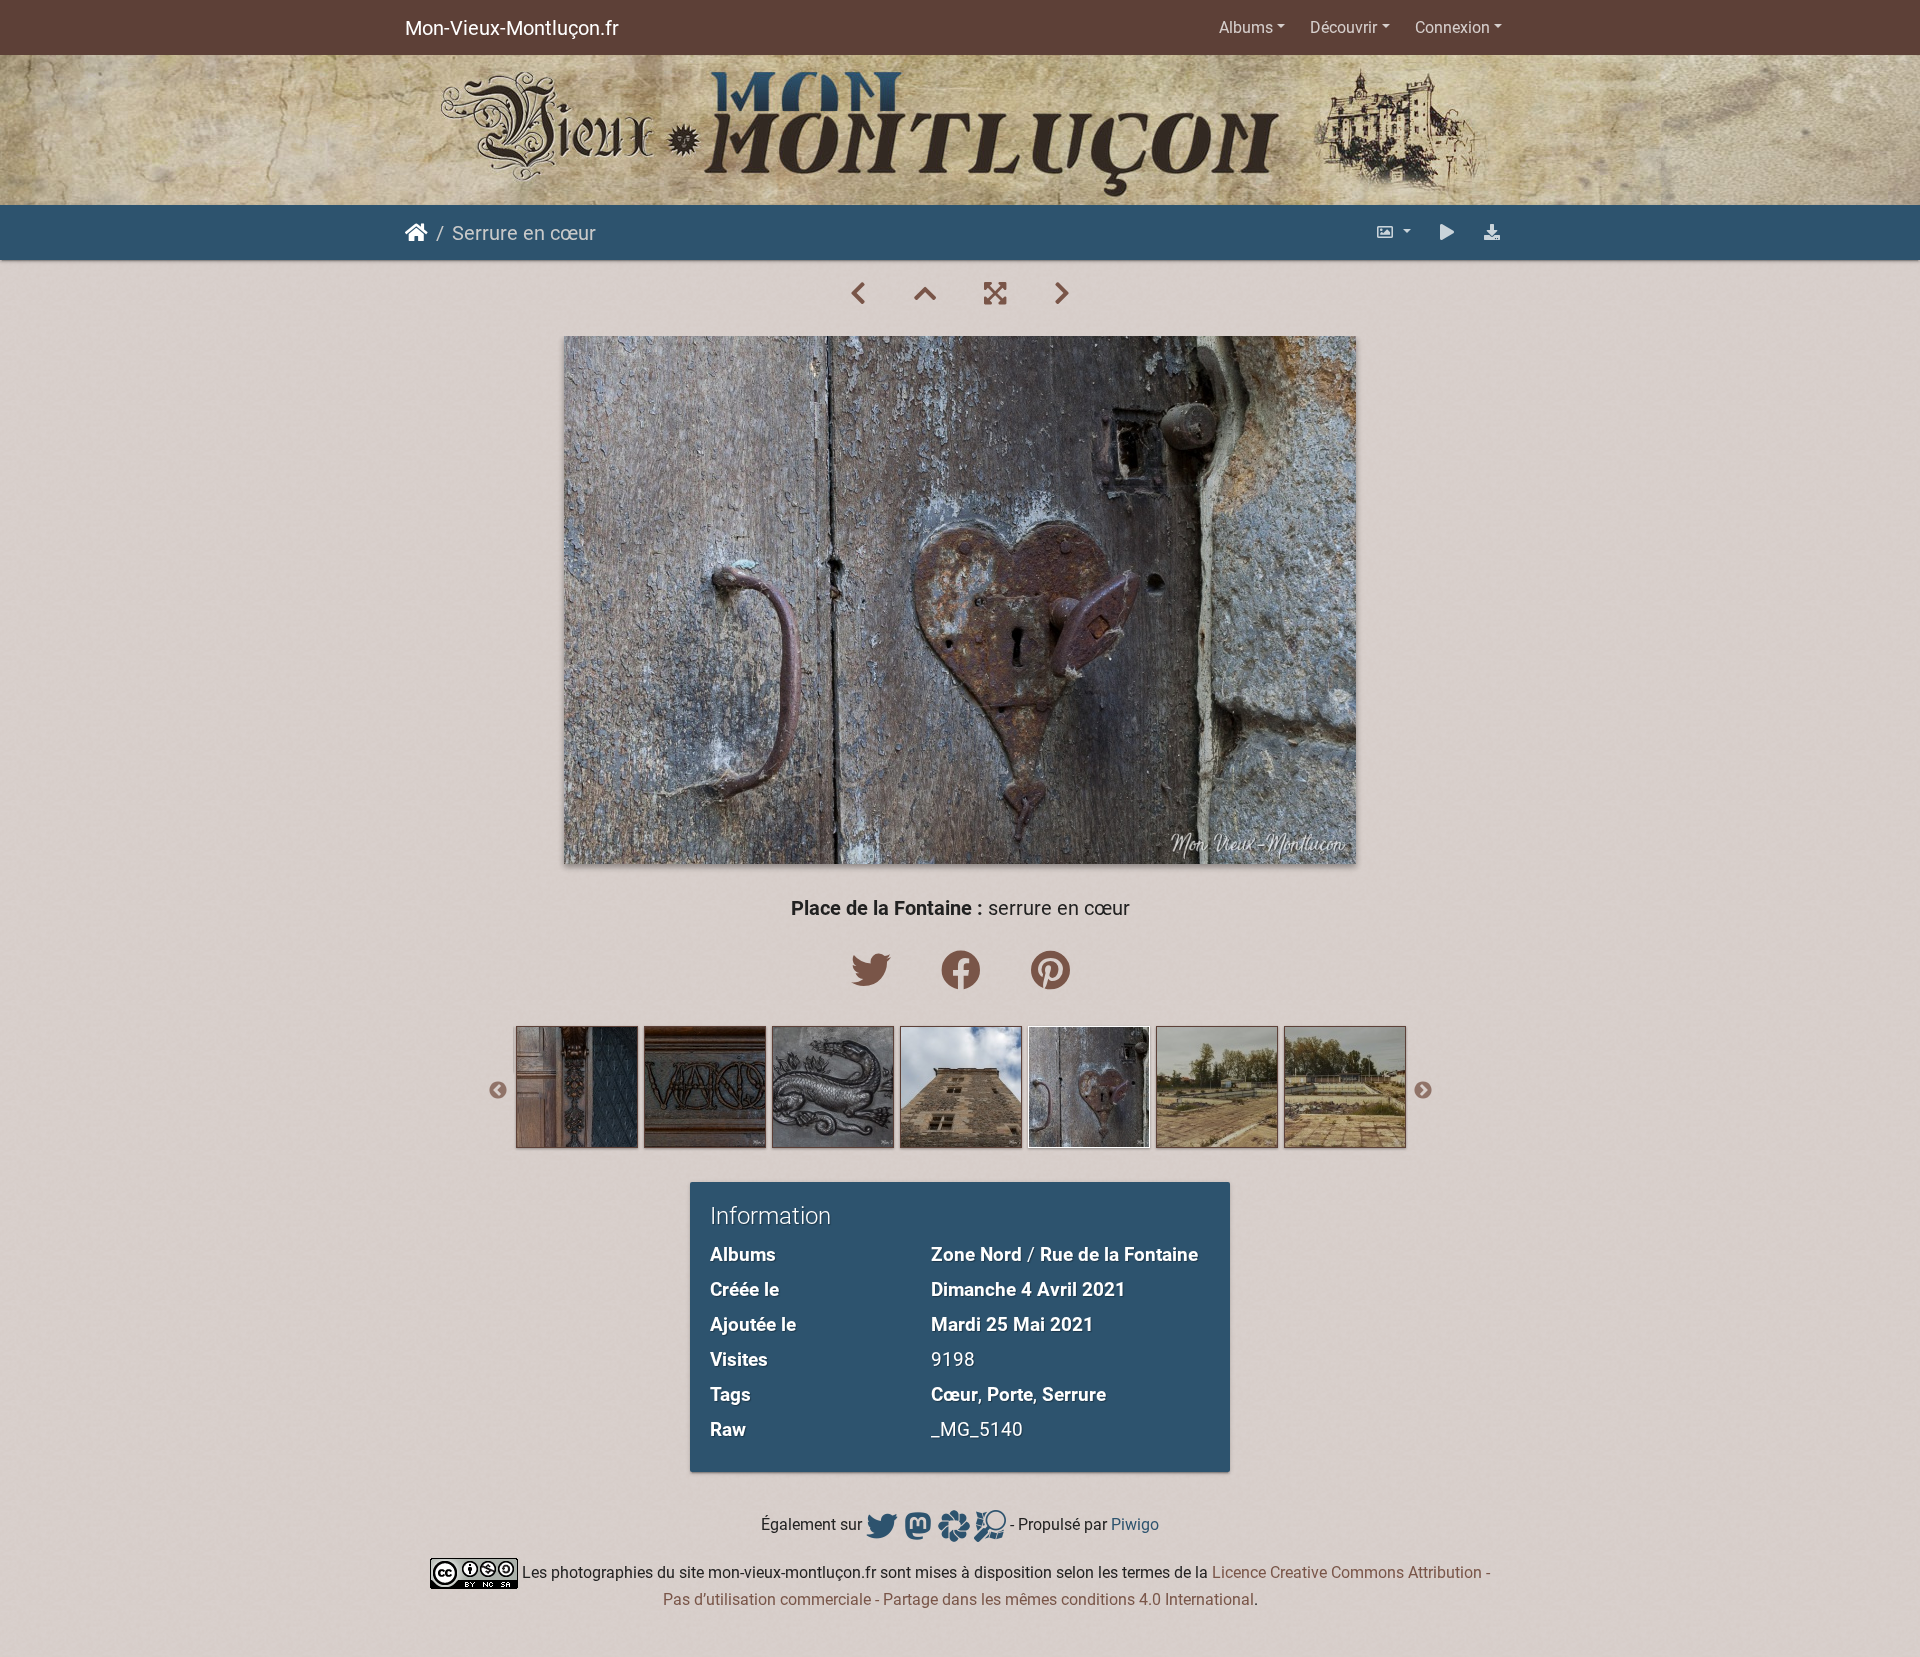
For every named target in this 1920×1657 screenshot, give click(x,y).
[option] (577, 1087)
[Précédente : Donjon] (858, 294)
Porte (1010, 1394)
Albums (1246, 27)
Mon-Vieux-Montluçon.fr (512, 28)
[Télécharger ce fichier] (1492, 232)
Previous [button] (498, 1091)
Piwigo (1135, 1524)
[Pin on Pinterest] (1050, 971)
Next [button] (1423, 1091)
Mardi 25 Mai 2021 (1012, 1324)
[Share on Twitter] (876, 971)
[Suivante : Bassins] (1062, 294)
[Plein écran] (995, 294)
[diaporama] (1447, 232)
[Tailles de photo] (1393, 232)
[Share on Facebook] (966, 971)
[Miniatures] (925, 294)
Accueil (416, 233)
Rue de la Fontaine (1119, 1254)
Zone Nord (976, 1254)
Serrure (1074, 1394)
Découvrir (1343, 27)
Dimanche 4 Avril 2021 (1028, 1289)
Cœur (954, 1394)
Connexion (1452, 27)
